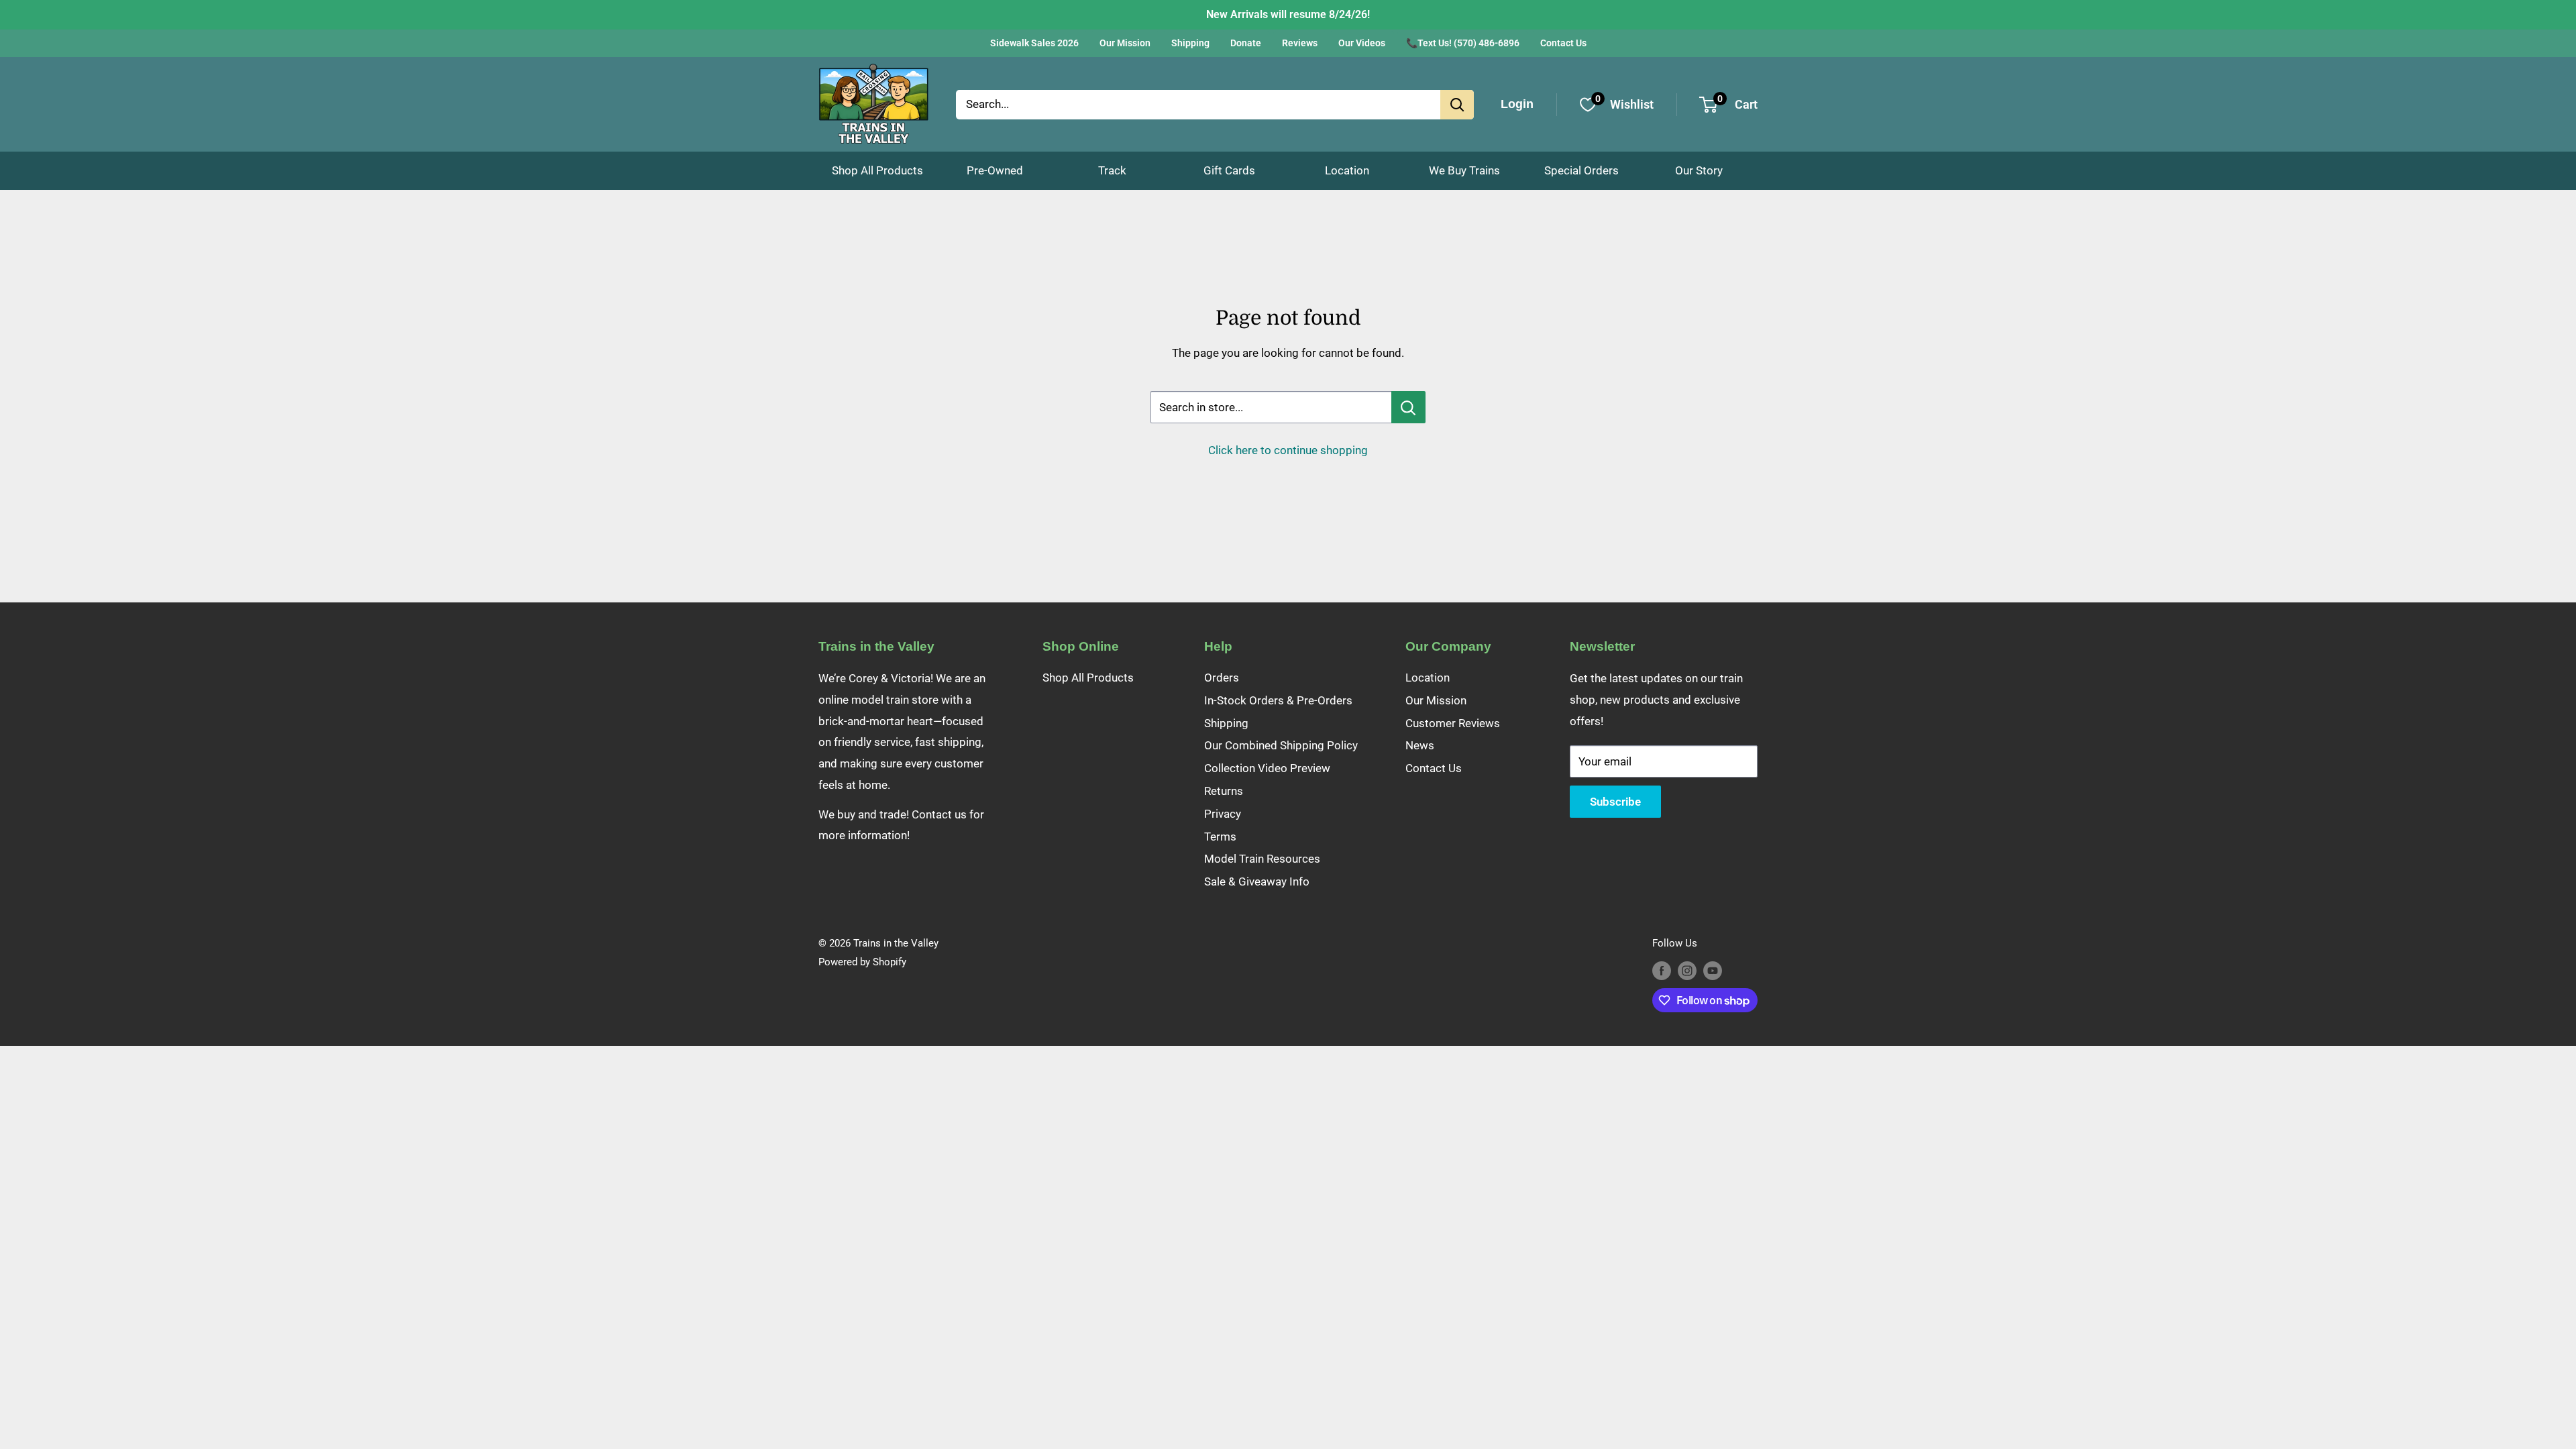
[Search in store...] (1408, 407)
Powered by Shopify (862, 962)
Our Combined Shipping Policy (1281, 745)
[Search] (1457, 105)
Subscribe (1615, 802)
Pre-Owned (995, 170)
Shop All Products (877, 170)
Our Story (1699, 170)
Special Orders (1581, 170)
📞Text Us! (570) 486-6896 (1463, 43)
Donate (1246, 43)
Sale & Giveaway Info (1257, 881)
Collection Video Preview (1267, 768)
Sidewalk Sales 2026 (1034, 43)
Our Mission (1125, 43)
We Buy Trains (1464, 170)
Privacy (1223, 814)
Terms (1220, 837)
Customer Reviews (1453, 723)
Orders (1222, 678)
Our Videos (1362, 43)
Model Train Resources (1262, 859)
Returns (1224, 791)
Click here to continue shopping (1288, 450)
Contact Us (1563, 43)
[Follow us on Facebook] (1662, 970)
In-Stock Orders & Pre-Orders (1278, 700)
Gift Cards (1229, 170)
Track (1112, 170)
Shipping (1190, 43)
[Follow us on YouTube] (1713, 970)
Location (1347, 170)
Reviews (1300, 43)
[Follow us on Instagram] (1687, 970)
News (1420, 745)
